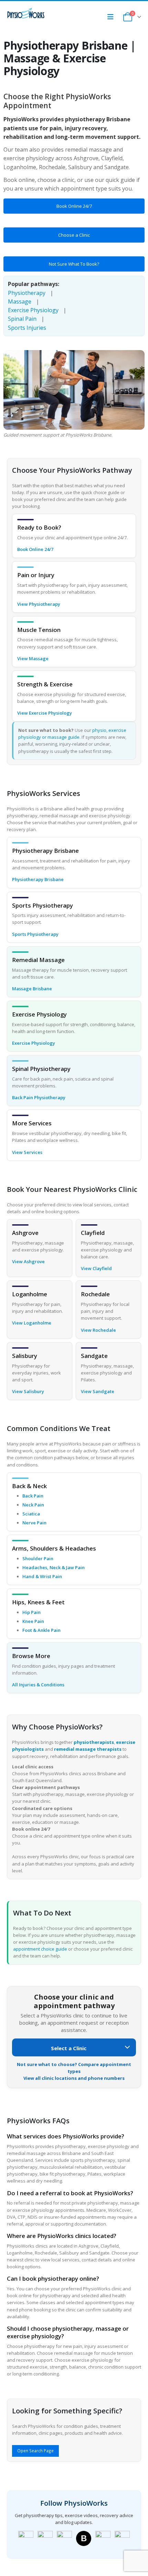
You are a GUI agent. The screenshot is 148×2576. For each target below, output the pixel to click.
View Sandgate (98, 1391)
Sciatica (31, 1514)
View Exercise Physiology (45, 713)
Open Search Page (35, 2451)
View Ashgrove (28, 1261)
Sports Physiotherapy (35, 934)
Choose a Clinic (74, 235)
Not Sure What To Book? (74, 264)
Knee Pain (33, 1621)
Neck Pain (33, 1505)
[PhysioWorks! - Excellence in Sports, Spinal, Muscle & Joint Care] (26, 13)
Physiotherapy (27, 293)
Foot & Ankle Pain (41, 1630)
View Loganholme (32, 1323)
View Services (27, 1152)
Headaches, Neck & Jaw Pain (54, 1567)
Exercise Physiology (33, 310)
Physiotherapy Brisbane (38, 879)
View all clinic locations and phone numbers (74, 2078)
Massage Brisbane (32, 989)
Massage (20, 301)
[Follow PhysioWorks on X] (103, 2538)
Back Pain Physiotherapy (39, 1097)
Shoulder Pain (38, 1558)
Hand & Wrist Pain (42, 1576)
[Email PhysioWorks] (122, 2538)
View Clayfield (96, 1268)
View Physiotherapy (39, 604)
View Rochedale (98, 1330)
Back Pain (33, 1496)
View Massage (33, 658)
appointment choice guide (40, 1949)
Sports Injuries (27, 328)
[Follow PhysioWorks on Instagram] (45, 2538)
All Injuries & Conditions (38, 1685)
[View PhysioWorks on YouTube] (64, 2538)
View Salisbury (28, 1391)
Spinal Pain (22, 319)
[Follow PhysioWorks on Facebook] (26, 2538)
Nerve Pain (34, 1523)
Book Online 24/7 (74, 206)
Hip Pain (31, 1612)
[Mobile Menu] (113, 17)
